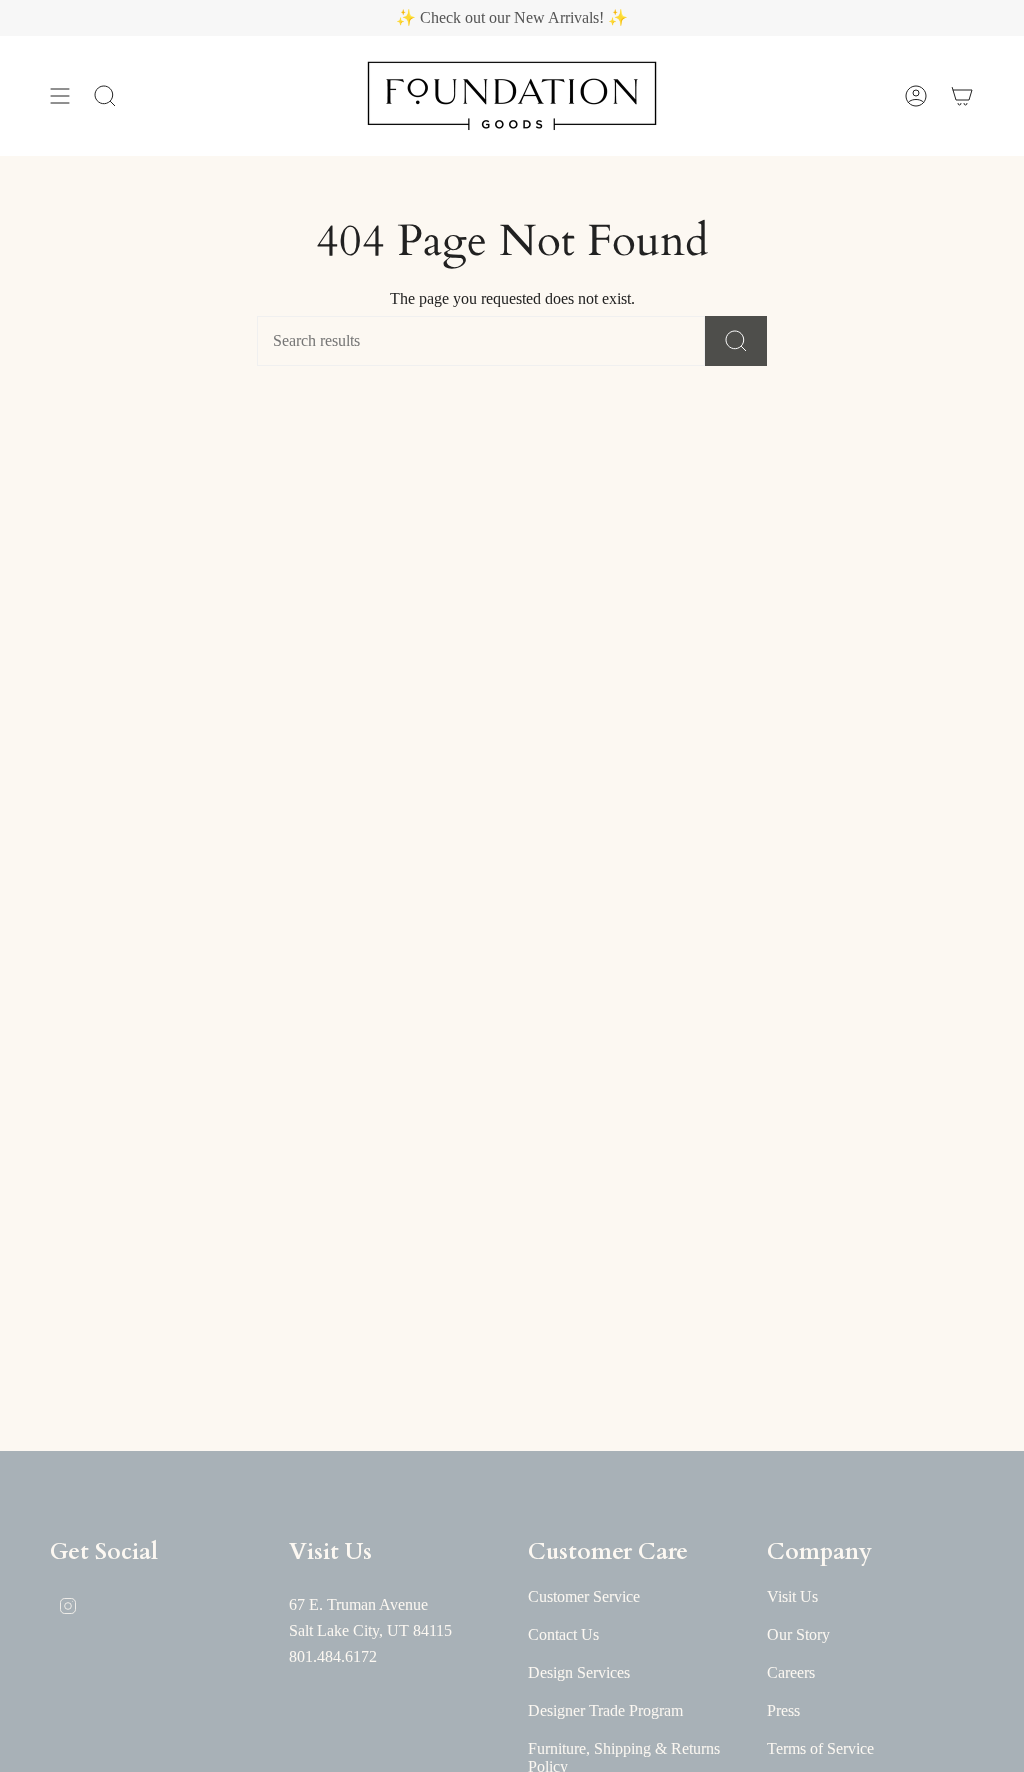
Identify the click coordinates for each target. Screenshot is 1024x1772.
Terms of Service (820, 1748)
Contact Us (563, 1634)
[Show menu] (60, 96)
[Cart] (962, 96)
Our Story (798, 1634)
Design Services (579, 1672)
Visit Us (792, 1596)
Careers (791, 1672)
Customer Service (584, 1596)
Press (783, 1710)
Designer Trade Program (605, 1710)
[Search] (736, 341)
